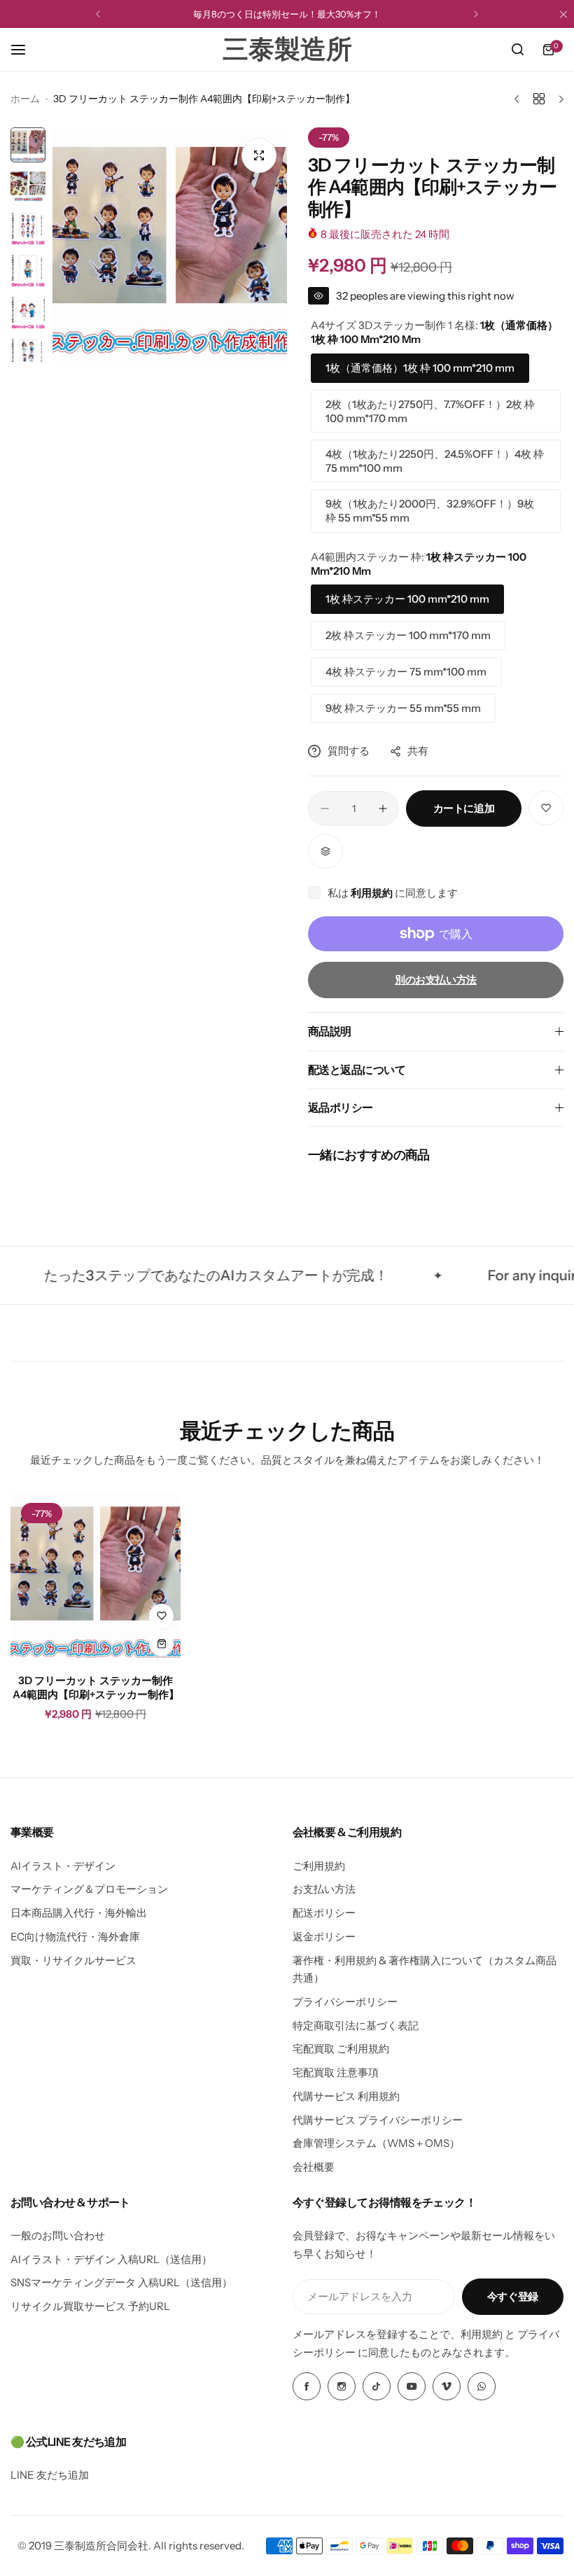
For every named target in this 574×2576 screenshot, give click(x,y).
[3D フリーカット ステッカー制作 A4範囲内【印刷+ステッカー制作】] (96, 1577)
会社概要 (314, 2167)
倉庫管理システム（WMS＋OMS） (376, 2143)
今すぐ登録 (513, 2296)
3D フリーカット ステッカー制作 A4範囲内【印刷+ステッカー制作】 (96, 1687)
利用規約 (373, 893)
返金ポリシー (324, 1937)
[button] (98, 14)
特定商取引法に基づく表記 (356, 2025)
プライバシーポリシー (345, 2002)
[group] (170, 245)
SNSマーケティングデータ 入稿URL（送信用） (121, 2282)
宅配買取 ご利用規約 (341, 2049)
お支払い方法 (324, 1889)
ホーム (25, 99)
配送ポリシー (324, 1913)
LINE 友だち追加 (50, 2475)
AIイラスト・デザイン (63, 1866)
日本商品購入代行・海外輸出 (79, 1913)
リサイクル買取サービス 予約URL (90, 2306)
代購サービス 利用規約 (346, 2096)
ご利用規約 (319, 1866)
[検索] (517, 50)
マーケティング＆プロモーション (89, 1889)
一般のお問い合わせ (58, 2235)
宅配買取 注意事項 (336, 2072)
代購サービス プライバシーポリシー (378, 2120)
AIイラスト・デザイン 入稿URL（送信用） (111, 2259)
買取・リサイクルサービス (73, 1960)
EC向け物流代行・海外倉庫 (75, 1937)
